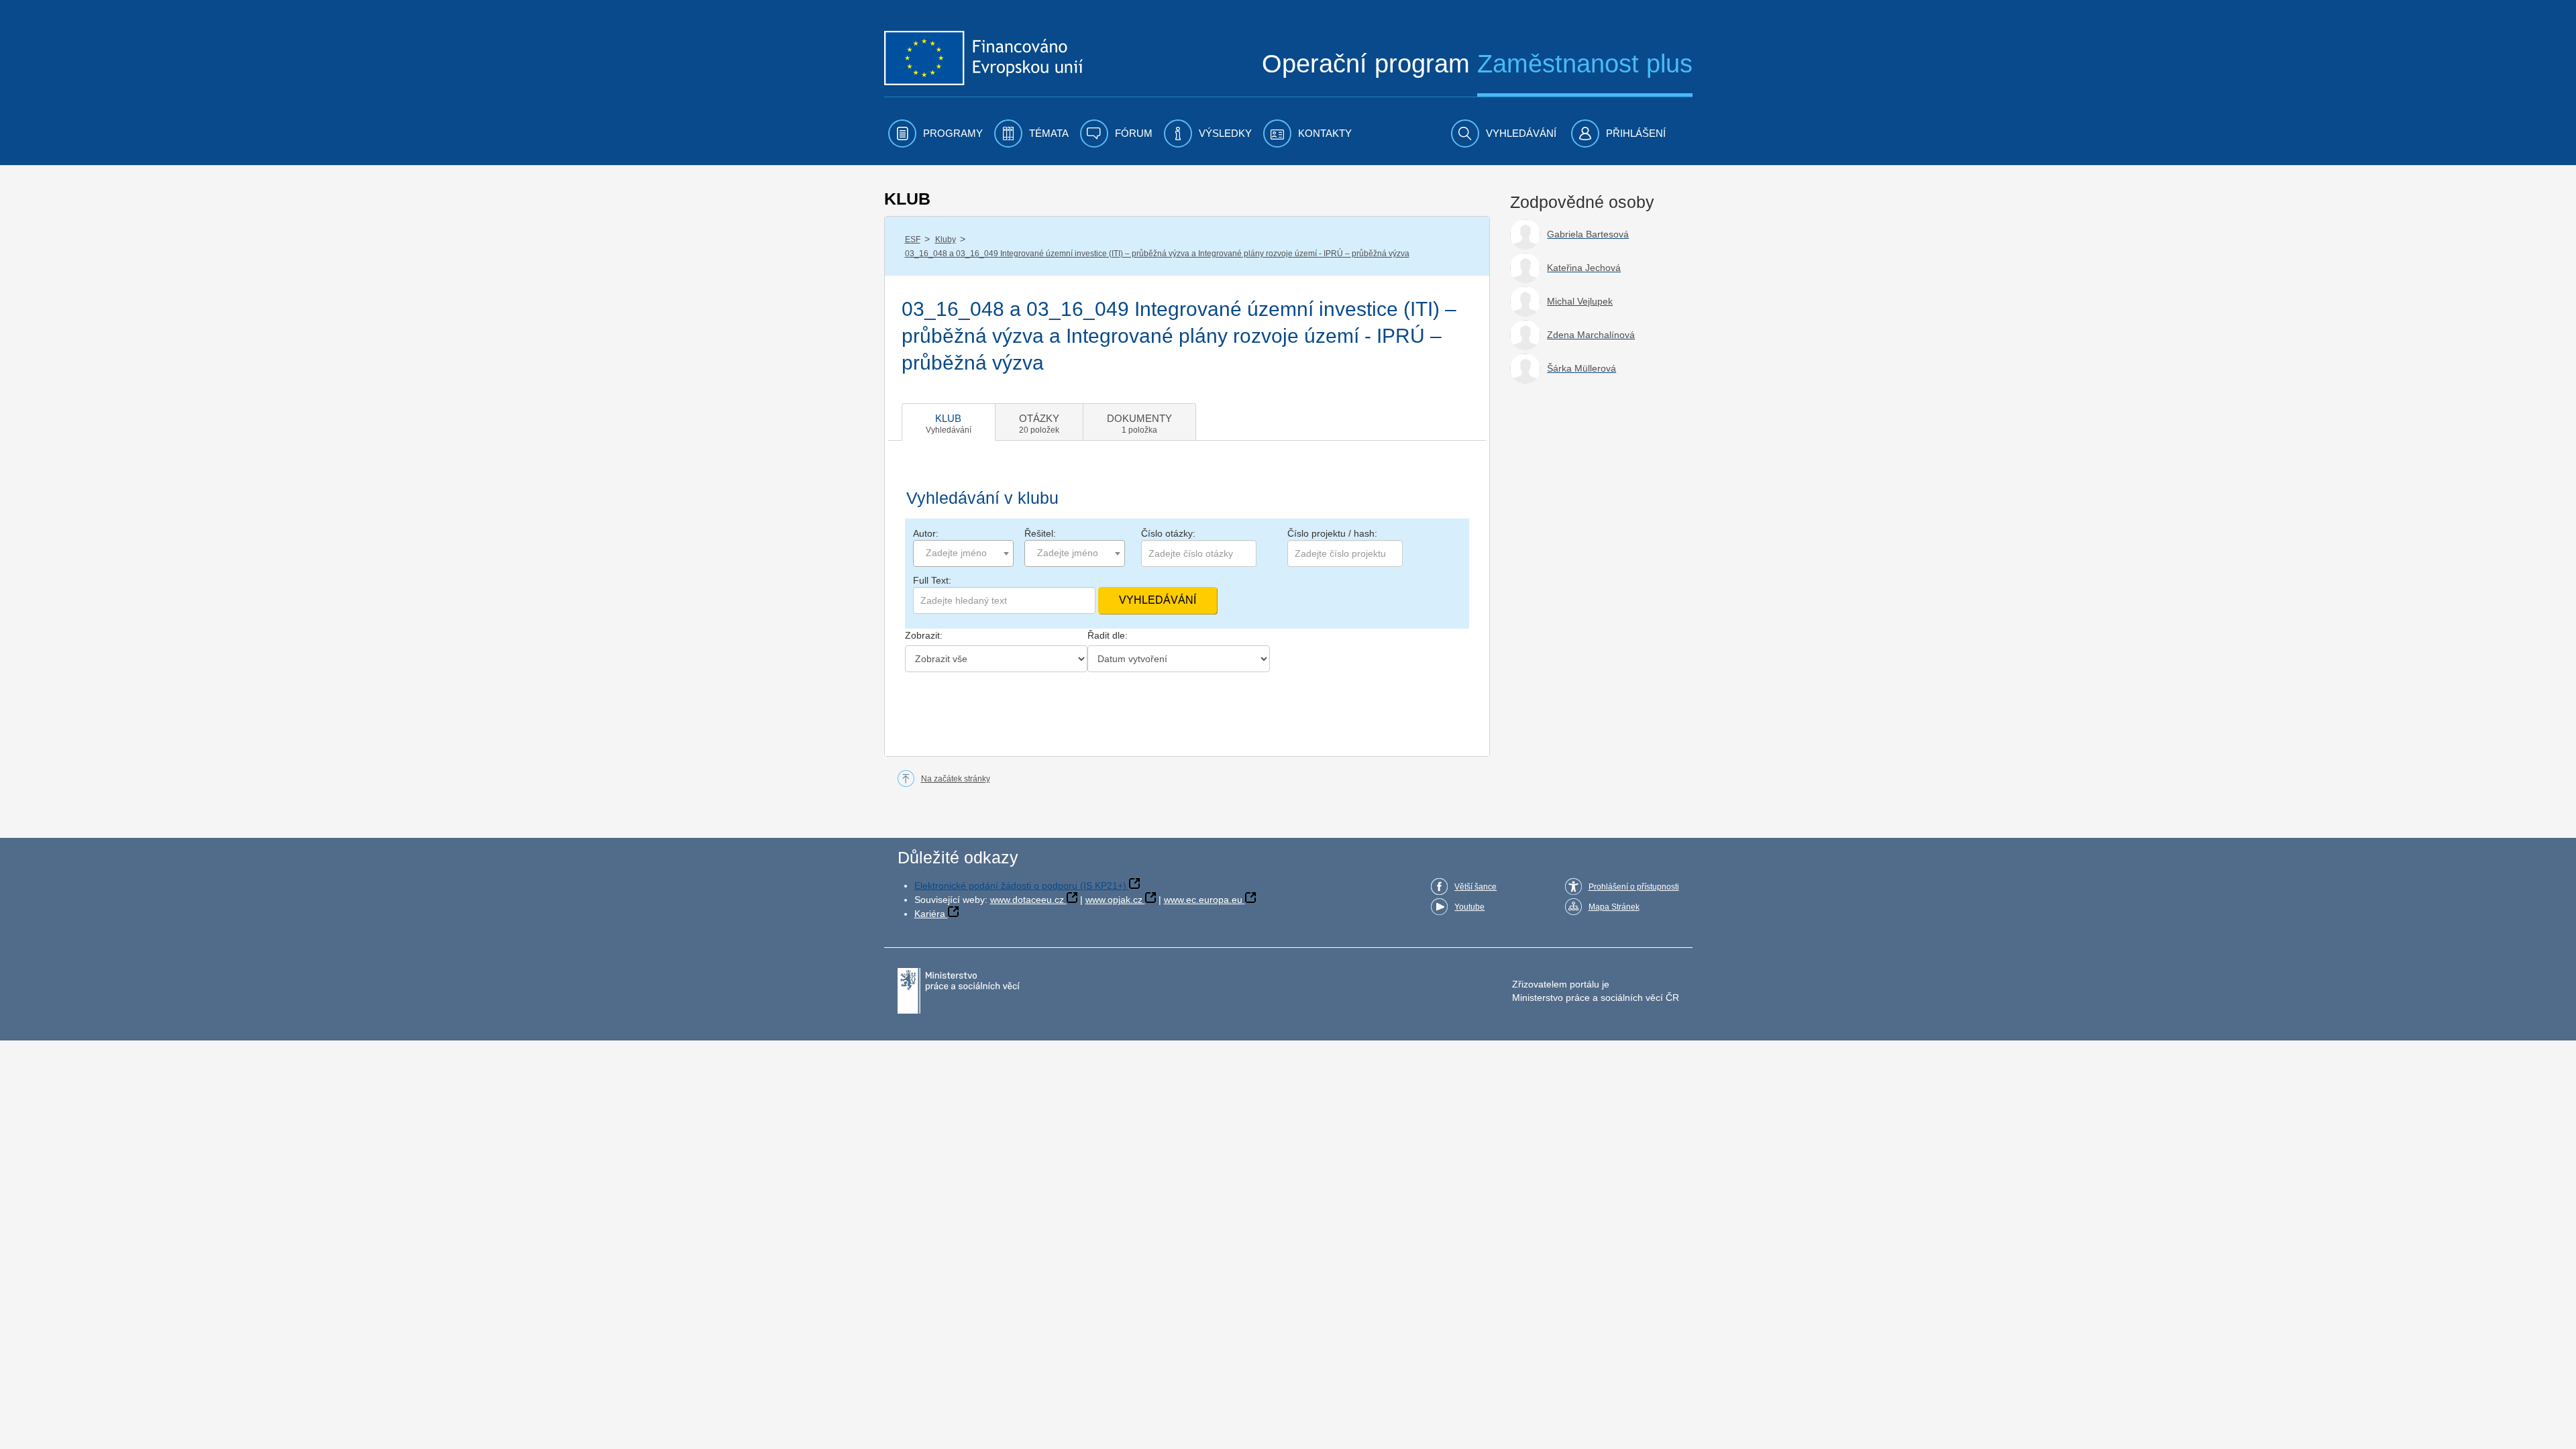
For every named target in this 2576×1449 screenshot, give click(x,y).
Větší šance (1475, 887)
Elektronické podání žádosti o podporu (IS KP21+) (1020, 885)
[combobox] (963, 553)
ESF (913, 239)
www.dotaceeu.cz (1027, 900)
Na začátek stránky (956, 779)
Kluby (946, 239)
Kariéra (930, 914)
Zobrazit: (924, 635)
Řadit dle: (1108, 635)
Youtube (1469, 907)
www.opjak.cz (1114, 900)
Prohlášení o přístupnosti (1634, 887)
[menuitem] (935, 133)
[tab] (949, 422)
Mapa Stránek (1614, 907)
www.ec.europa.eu (1203, 900)
